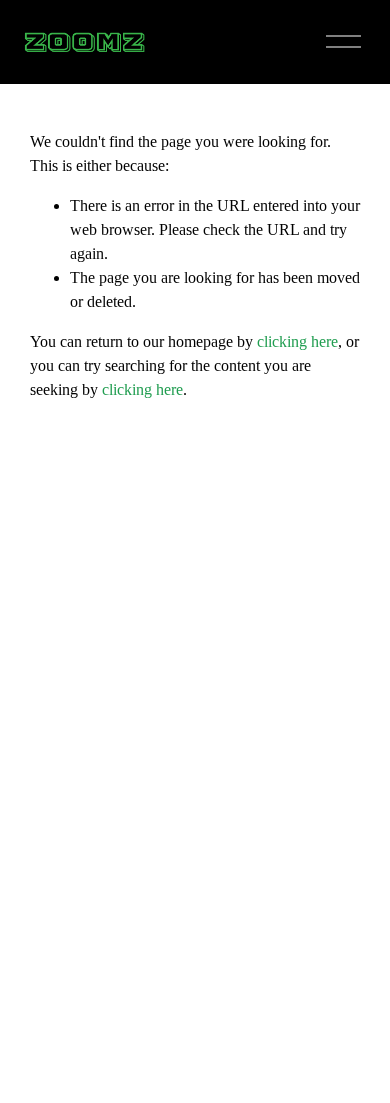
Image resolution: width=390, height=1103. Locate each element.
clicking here (297, 341)
